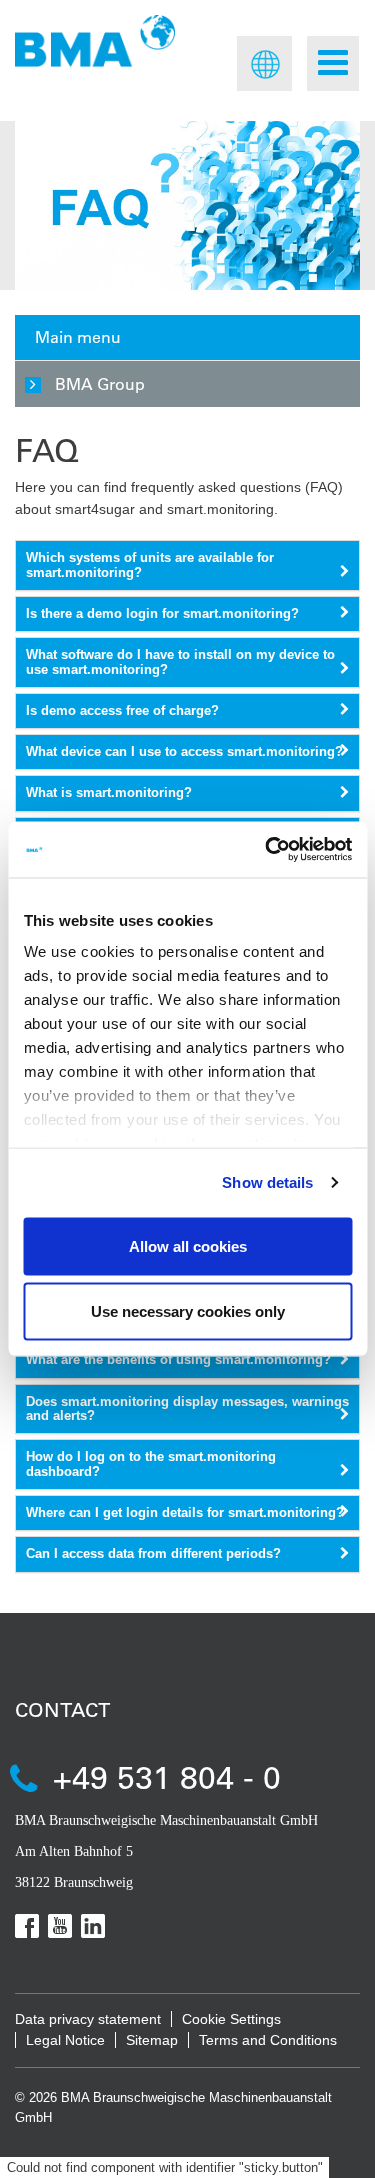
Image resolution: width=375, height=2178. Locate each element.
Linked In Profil (93, 1926)
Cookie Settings (231, 2019)
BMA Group (100, 383)
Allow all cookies (188, 1245)
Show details (267, 1182)
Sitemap (152, 2040)
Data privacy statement (88, 2019)
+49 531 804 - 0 (167, 1776)
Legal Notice (65, 2040)
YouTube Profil (60, 1926)
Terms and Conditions (268, 2040)
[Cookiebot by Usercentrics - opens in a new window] (267, 850)
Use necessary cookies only (188, 1311)
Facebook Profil (27, 1926)
